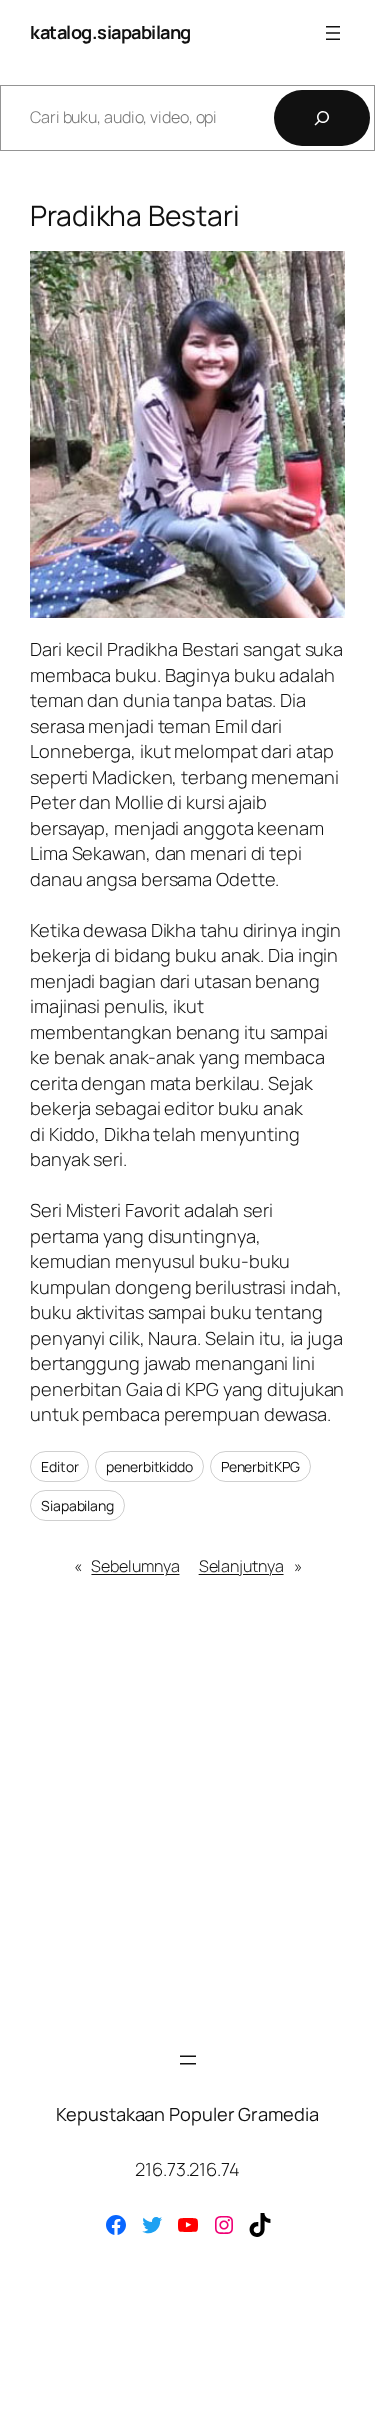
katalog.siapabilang (110, 32)
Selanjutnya (241, 1566)
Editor (59, 1466)
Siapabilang (77, 1505)
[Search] (322, 118)
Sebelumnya (135, 1566)
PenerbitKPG (260, 1466)
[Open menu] (333, 33)
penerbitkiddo (149, 1466)
